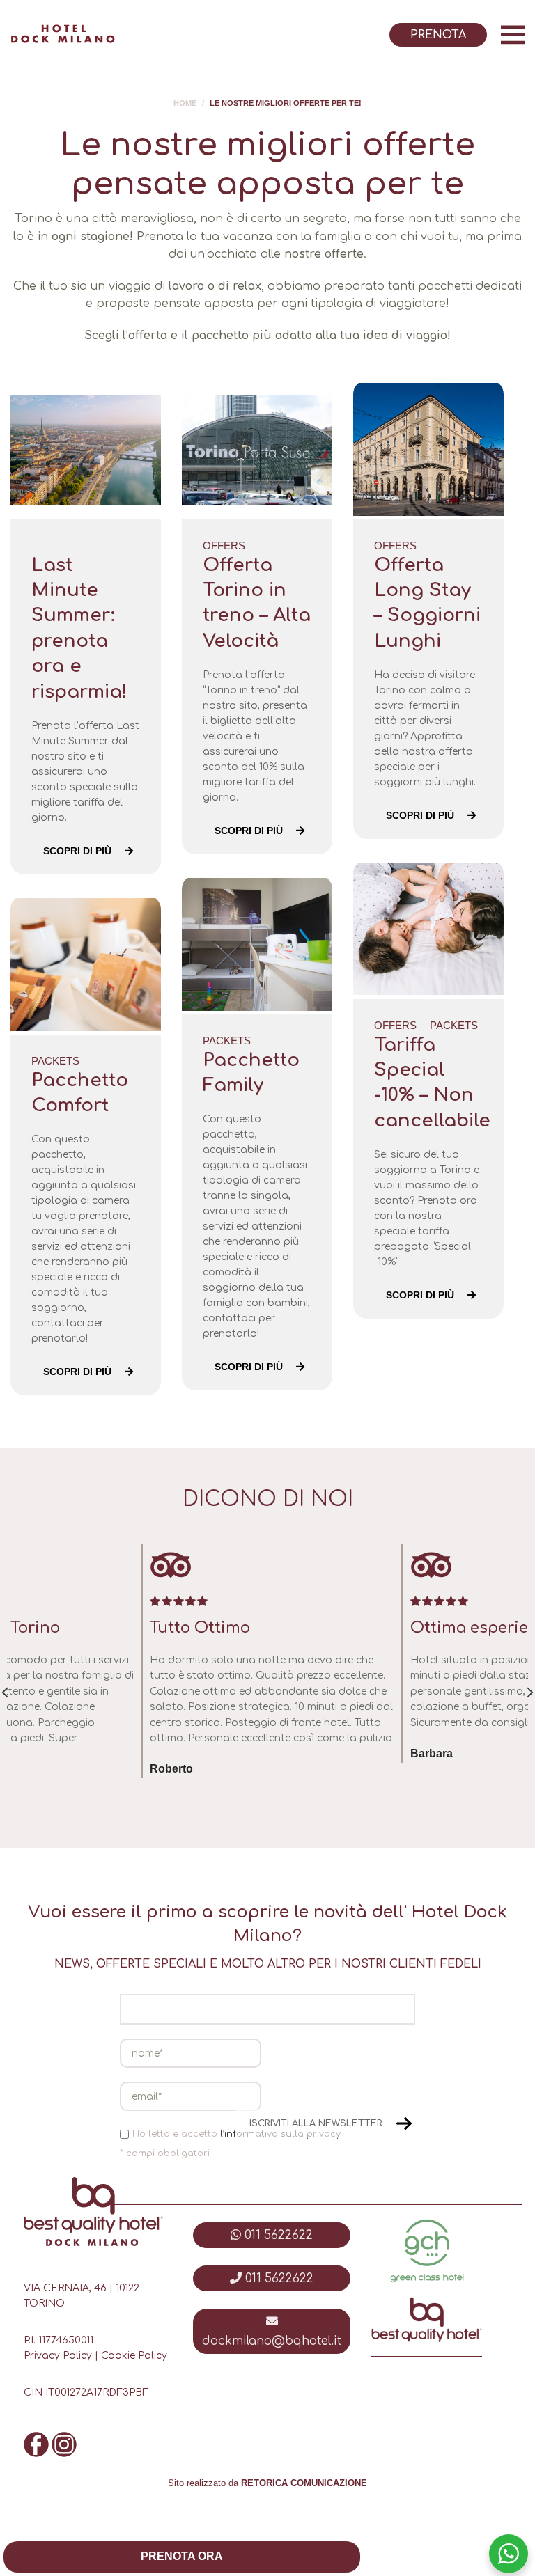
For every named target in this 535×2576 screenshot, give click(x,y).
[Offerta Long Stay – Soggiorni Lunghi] (428, 450)
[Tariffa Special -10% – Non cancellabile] (428, 929)
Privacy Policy (58, 2356)
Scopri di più (77, 851)
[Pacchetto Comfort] (86, 965)
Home (185, 103)
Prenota (438, 35)
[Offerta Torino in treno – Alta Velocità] (257, 450)
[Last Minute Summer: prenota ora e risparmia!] (86, 450)
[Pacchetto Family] (257, 945)
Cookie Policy (134, 2356)
